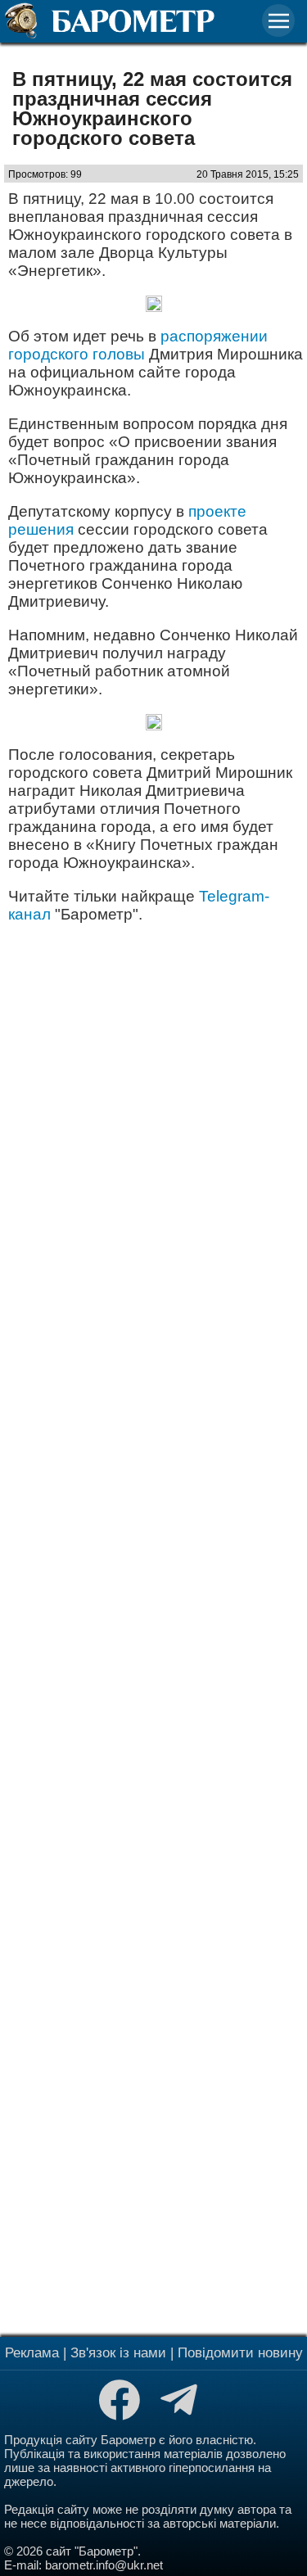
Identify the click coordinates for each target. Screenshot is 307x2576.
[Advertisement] (153, 1628)
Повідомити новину (240, 2353)
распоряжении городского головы (138, 345)
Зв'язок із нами (118, 2353)
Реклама (32, 2353)
